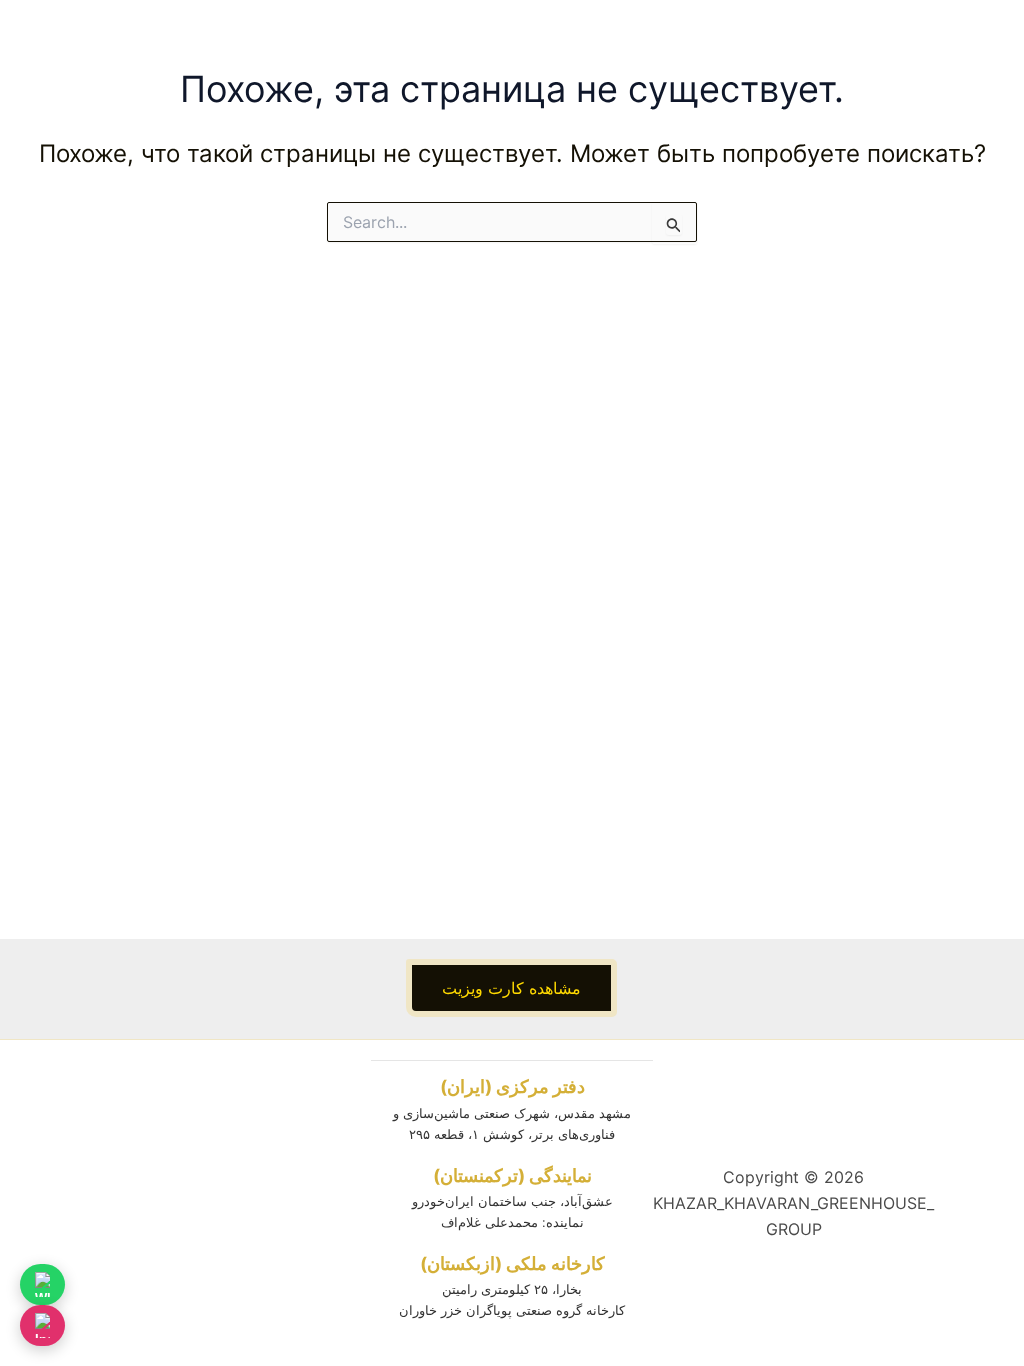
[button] (511, 988)
